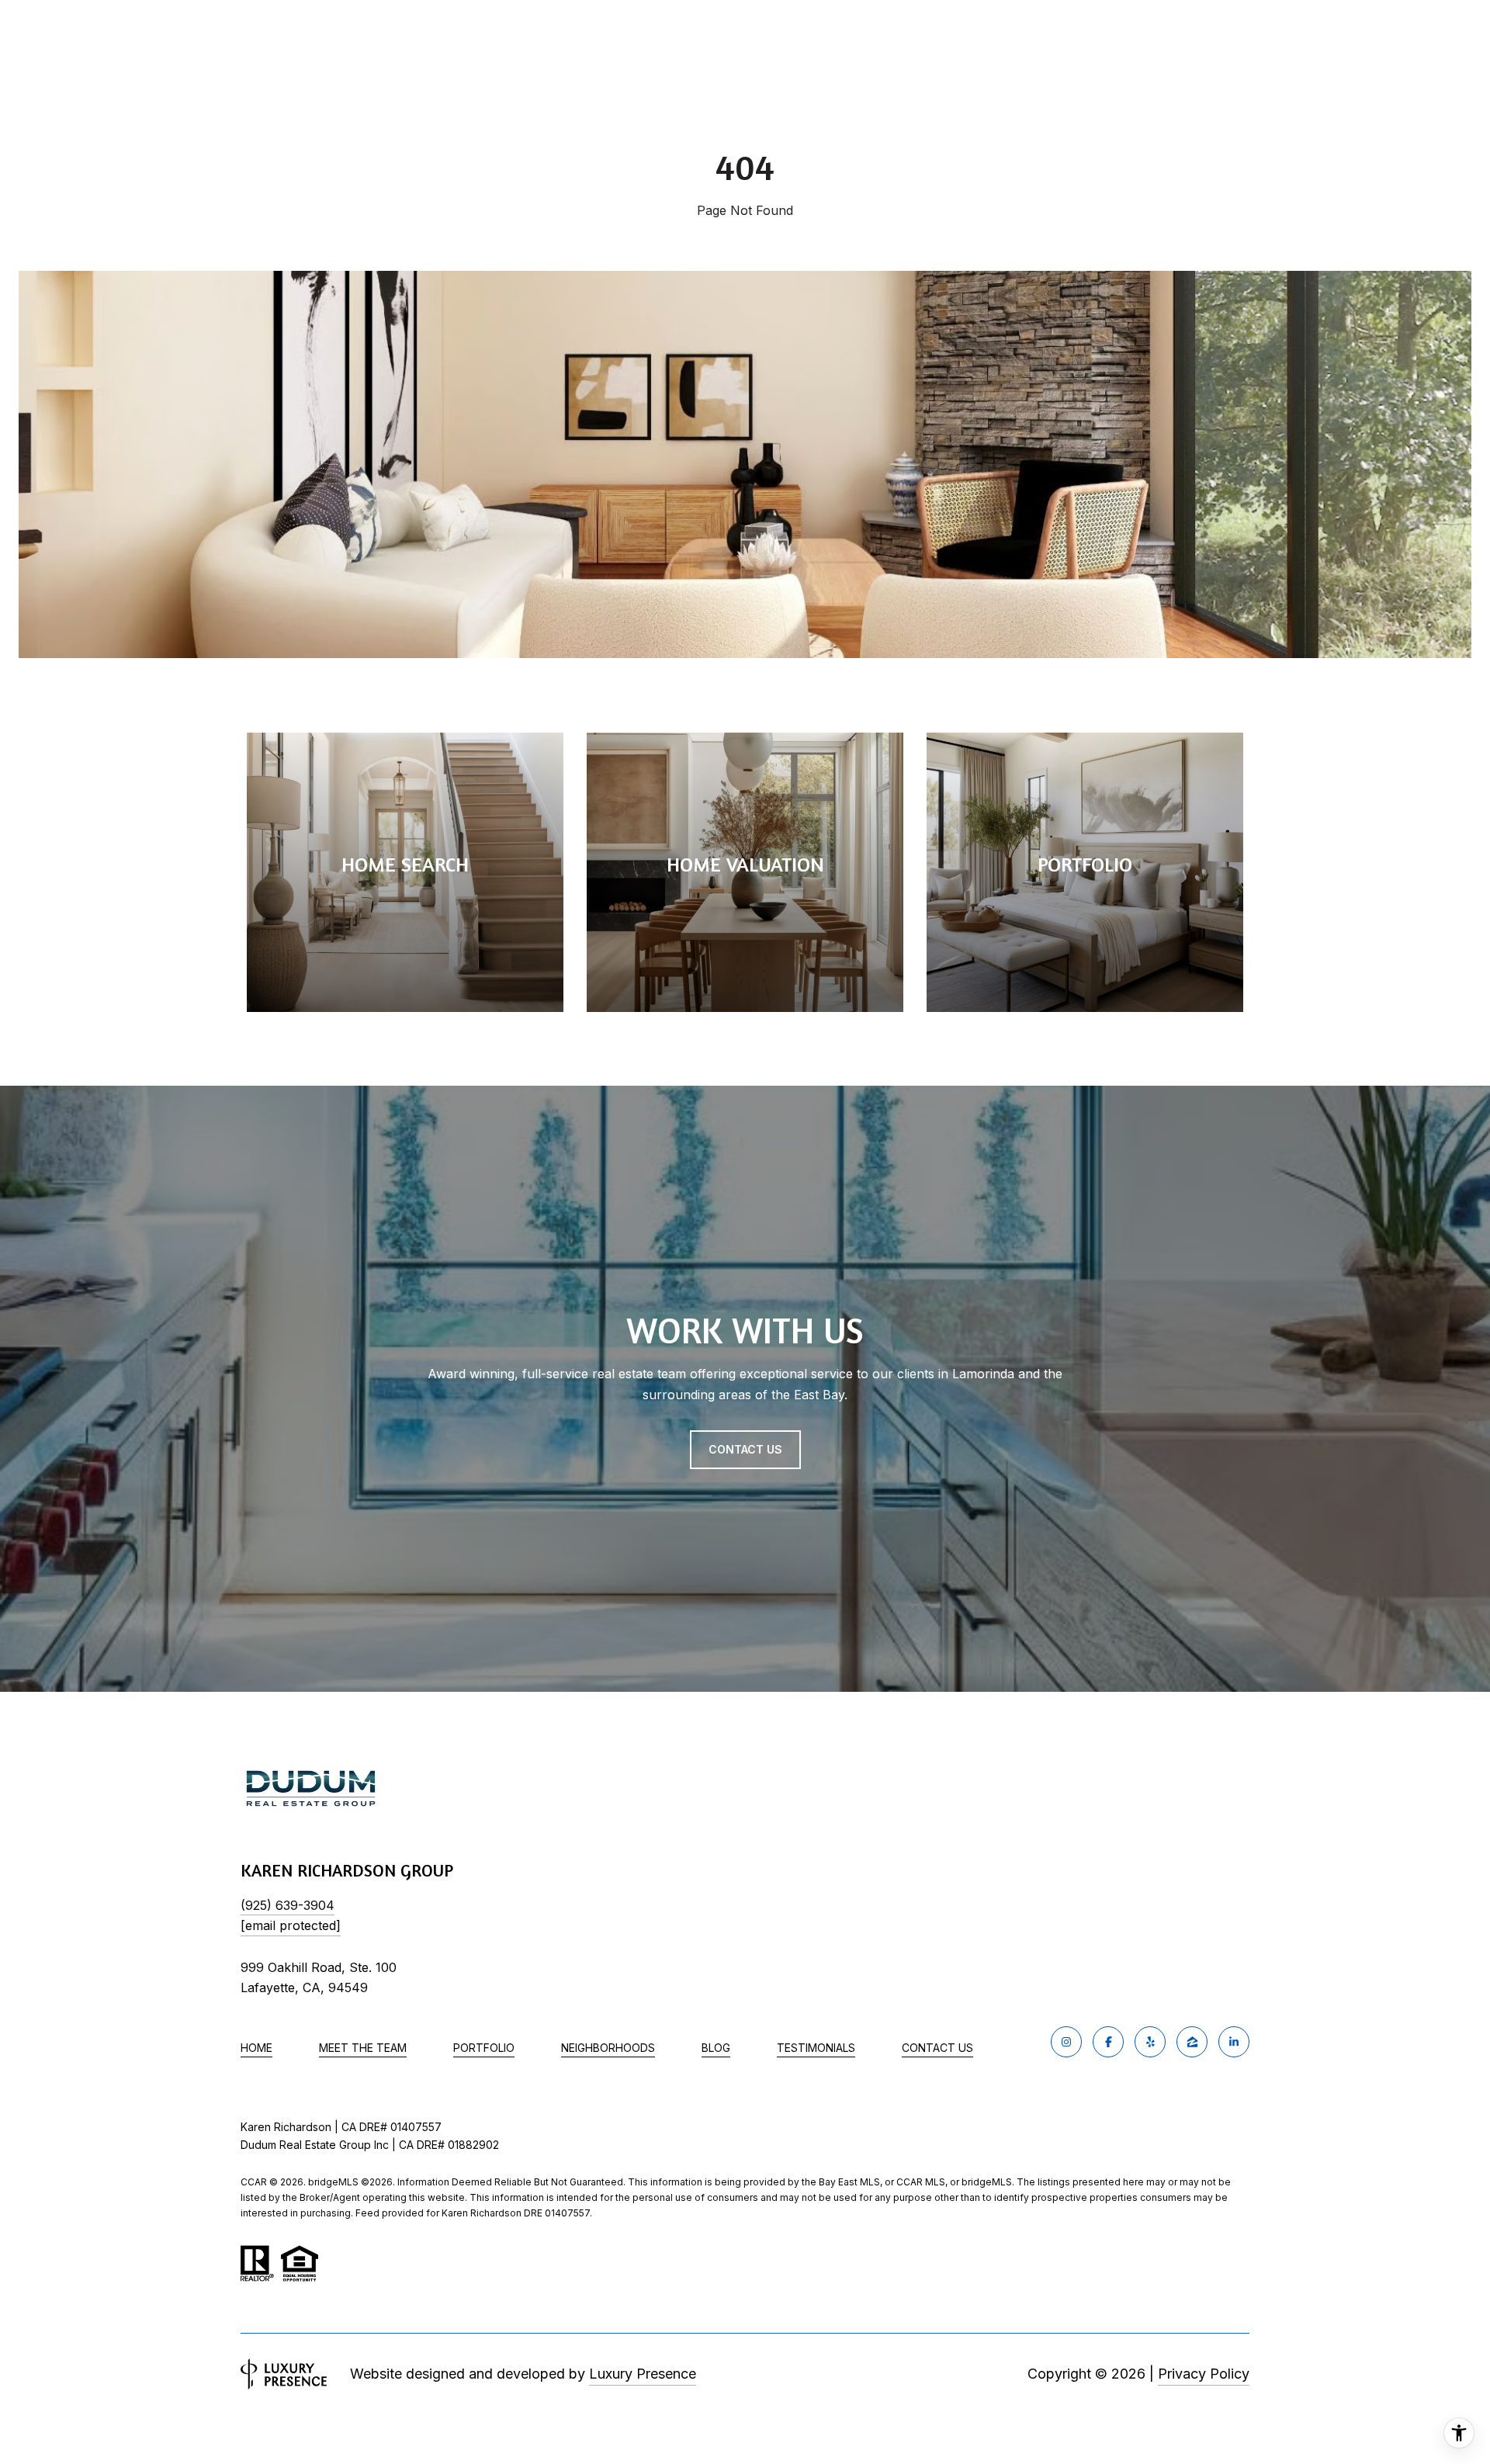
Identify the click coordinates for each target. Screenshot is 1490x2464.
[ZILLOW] (1192, 2042)
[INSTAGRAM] (1066, 2042)
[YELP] (1150, 2042)
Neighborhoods (608, 2048)
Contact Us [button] (745, 1449)
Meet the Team (363, 2048)
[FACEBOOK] (1108, 2042)
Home (256, 2048)
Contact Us (937, 2048)
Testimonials (816, 2048)
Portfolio (484, 2048)
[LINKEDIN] (1234, 2042)
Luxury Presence (643, 2374)
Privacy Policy (1204, 2374)
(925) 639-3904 (288, 1905)
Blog (716, 2048)
